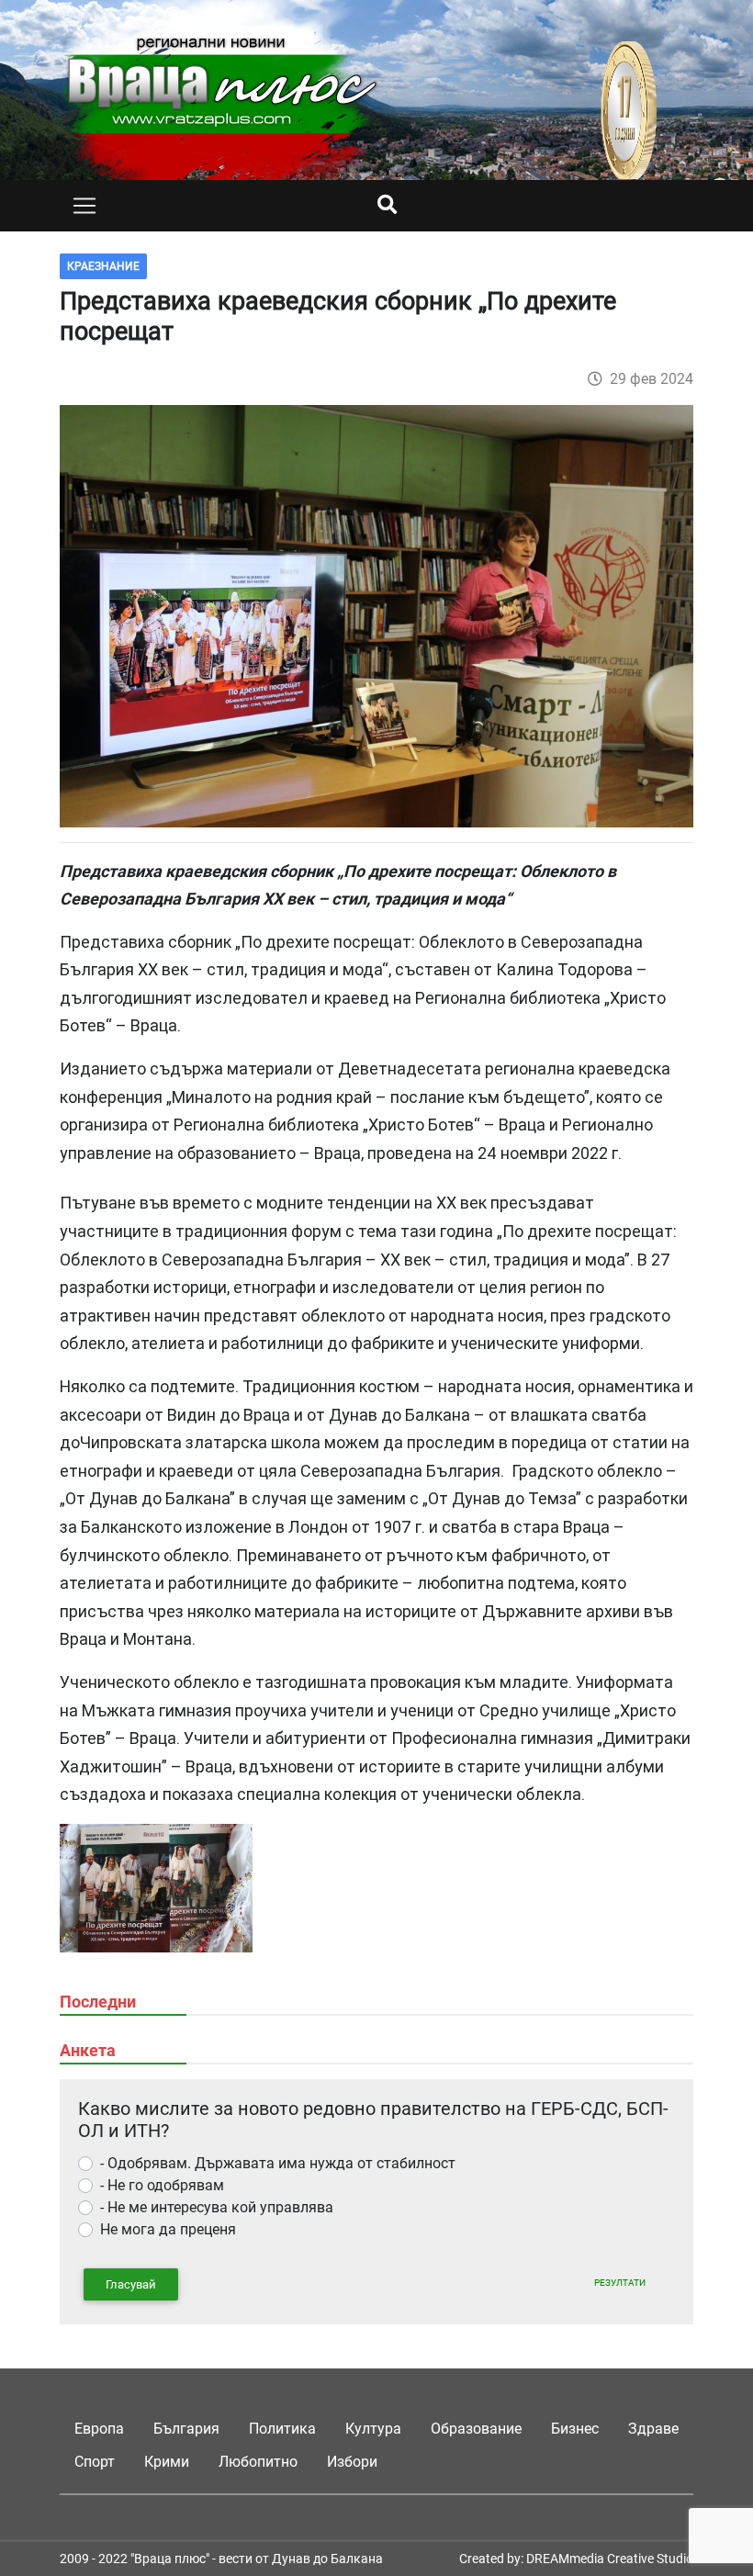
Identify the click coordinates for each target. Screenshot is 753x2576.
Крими (167, 2462)
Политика (282, 2429)
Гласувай (131, 2284)
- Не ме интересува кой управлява (217, 2207)
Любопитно (258, 2462)
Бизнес (575, 2429)
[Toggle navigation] (84, 206)
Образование (476, 2429)
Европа (99, 2429)
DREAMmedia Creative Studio (610, 2559)
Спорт (95, 2462)
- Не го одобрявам (162, 2185)
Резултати (620, 2283)
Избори (352, 2462)
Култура (373, 2429)
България (186, 2429)
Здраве (653, 2429)
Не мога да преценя (168, 2229)
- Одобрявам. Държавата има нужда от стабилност (278, 2163)
